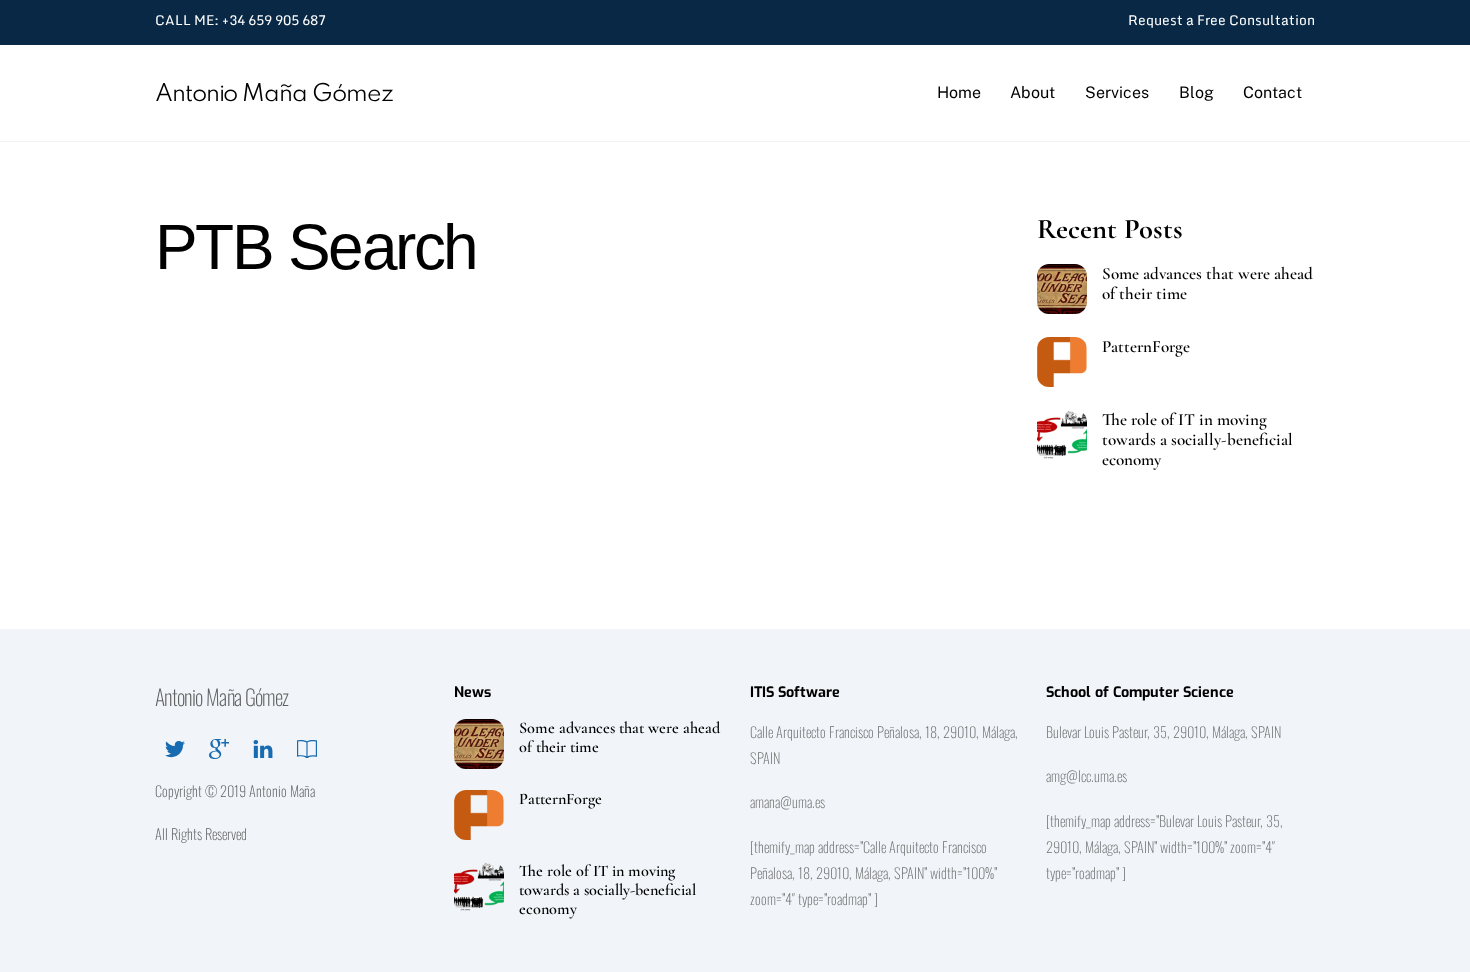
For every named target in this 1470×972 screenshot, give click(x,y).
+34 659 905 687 (274, 20)
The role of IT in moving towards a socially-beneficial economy (1197, 440)
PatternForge (1146, 347)
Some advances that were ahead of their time (1207, 284)
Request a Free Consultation (1221, 20)
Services (1117, 92)
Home (959, 92)
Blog (1196, 92)
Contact (1272, 92)
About (1032, 92)
